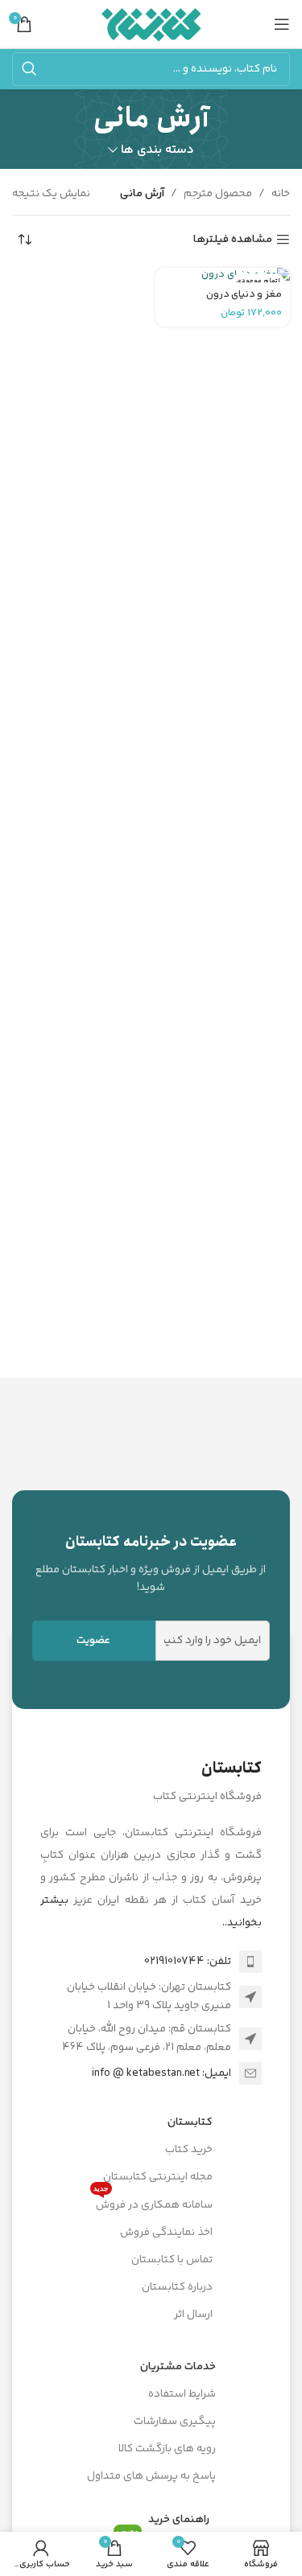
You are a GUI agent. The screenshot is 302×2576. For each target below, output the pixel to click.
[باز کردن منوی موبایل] (282, 24)
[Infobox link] (151, 1564)
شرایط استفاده (182, 2394)
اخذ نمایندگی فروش (166, 2233)
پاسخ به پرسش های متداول (151, 2476)
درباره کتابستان (177, 2287)
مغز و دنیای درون (244, 294)
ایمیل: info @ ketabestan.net (161, 2073)
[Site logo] (151, 24)
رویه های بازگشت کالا (167, 2449)
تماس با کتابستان (172, 2260)
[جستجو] (29, 69)
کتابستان (190, 2122)
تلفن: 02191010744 (188, 1962)
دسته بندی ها (157, 150)
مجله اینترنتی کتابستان (158, 2177)
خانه (281, 194)
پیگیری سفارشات (175, 2422)
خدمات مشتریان (178, 2367)
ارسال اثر (193, 2315)
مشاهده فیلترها (233, 240)
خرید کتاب (189, 2150)
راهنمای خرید (179, 2520)
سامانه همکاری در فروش (153, 2203)
